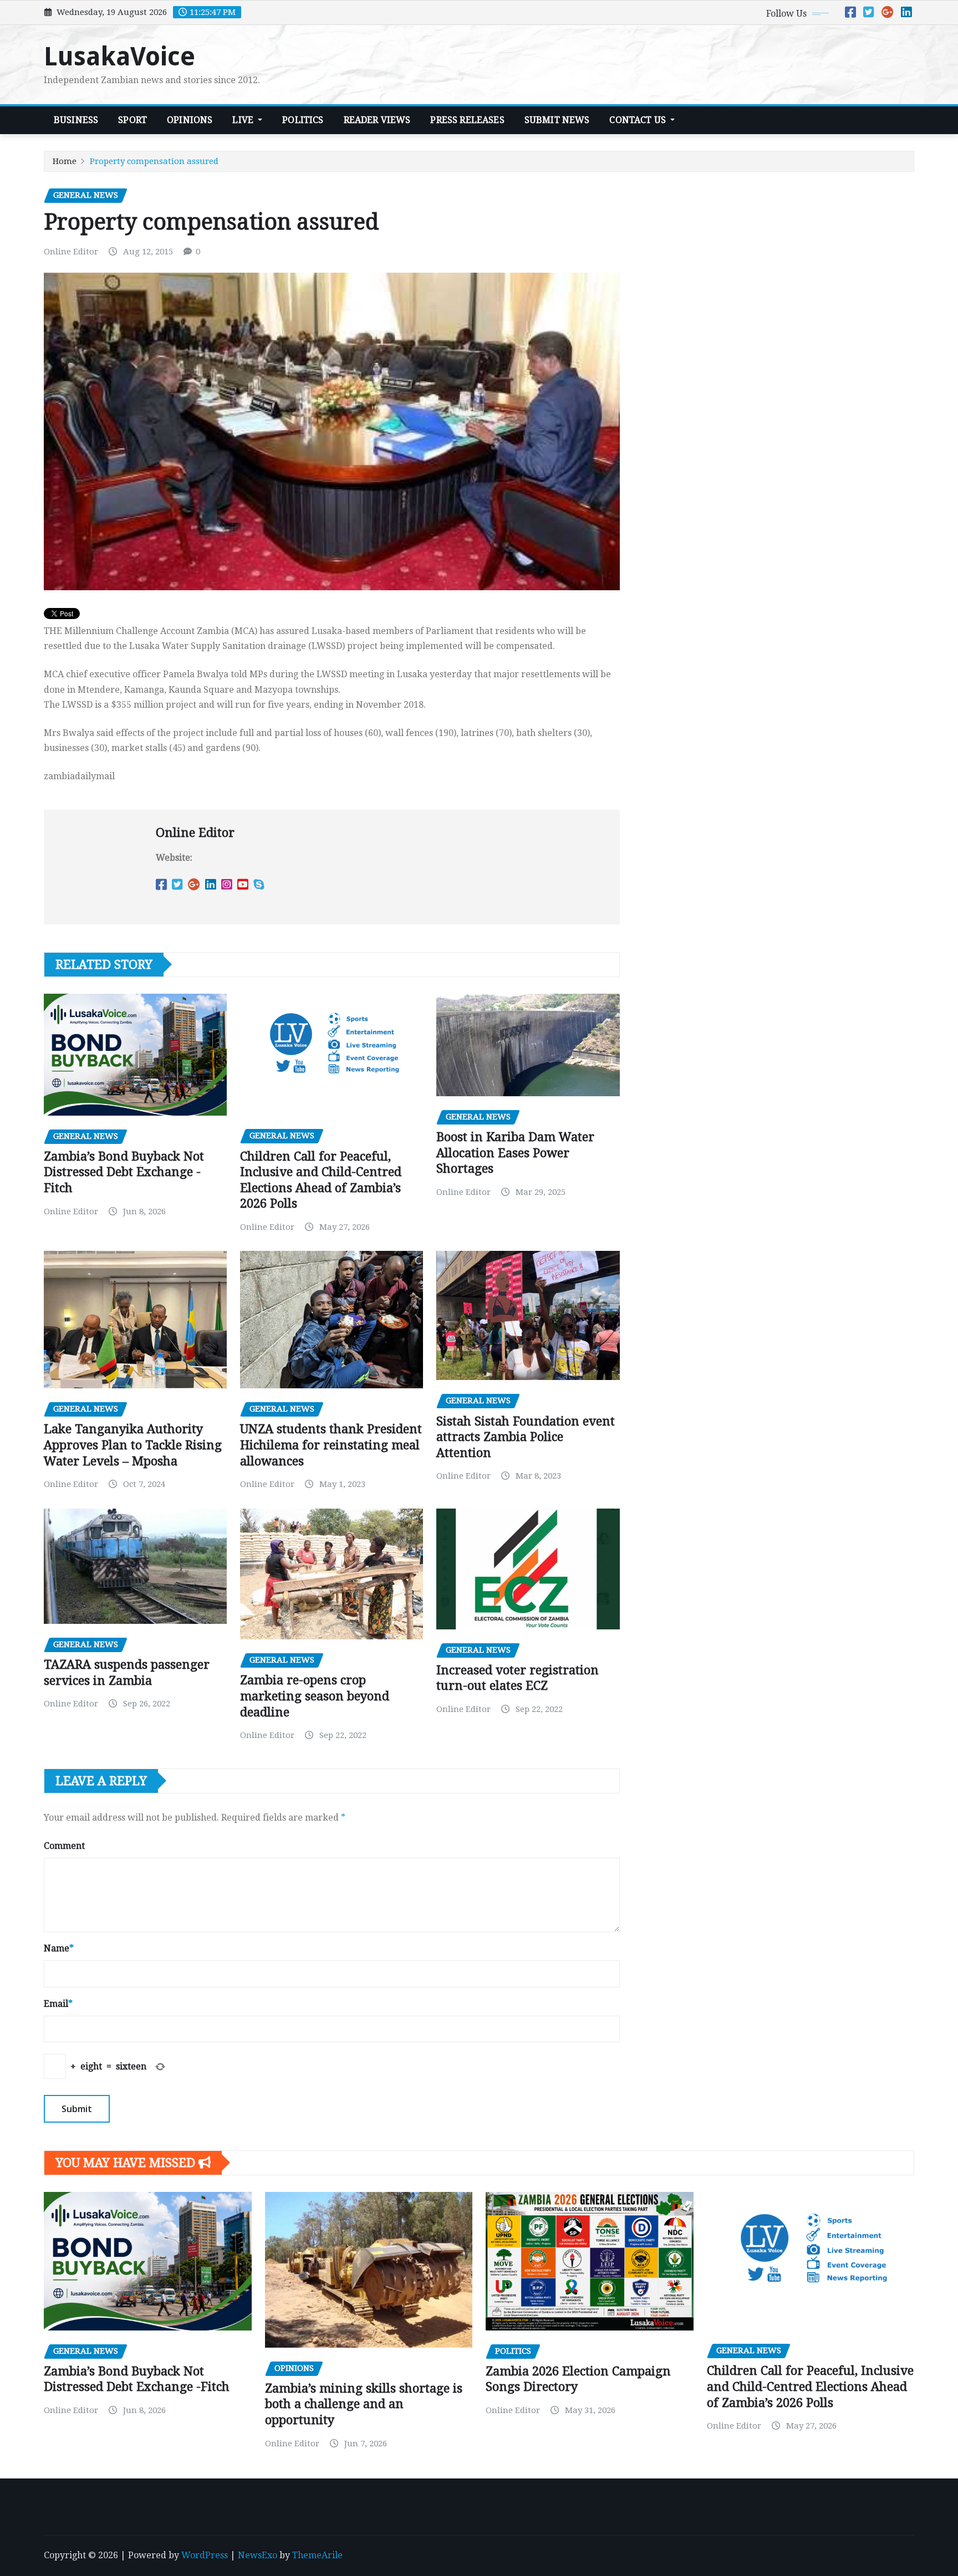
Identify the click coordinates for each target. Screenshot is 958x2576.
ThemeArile (317, 2555)
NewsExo (258, 2555)
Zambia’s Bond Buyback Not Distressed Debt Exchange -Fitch (124, 1172)
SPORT (133, 120)
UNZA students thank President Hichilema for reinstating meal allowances (331, 1445)
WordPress (205, 2555)
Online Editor (71, 252)
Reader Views (377, 120)
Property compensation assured (154, 161)
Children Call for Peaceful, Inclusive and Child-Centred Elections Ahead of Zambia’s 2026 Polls (810, 2386)
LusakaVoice (119, 57)
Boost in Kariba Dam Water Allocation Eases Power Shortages (515, 1153)
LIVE (244, 120)
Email (58, 2004)
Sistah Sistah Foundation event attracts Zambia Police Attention (526, 1437)
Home (65, 161)
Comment (64, 1846)
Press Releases (467, 120)
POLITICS (303, 120)
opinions (190, 120)
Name (59, 1948)
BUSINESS (76, 120)
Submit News (557, 120)
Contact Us (639, 120)
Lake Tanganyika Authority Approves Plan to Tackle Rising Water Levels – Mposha (133, 1445)
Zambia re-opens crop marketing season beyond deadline (315, 1696)
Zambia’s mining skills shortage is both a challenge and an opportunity (364, 2404)
